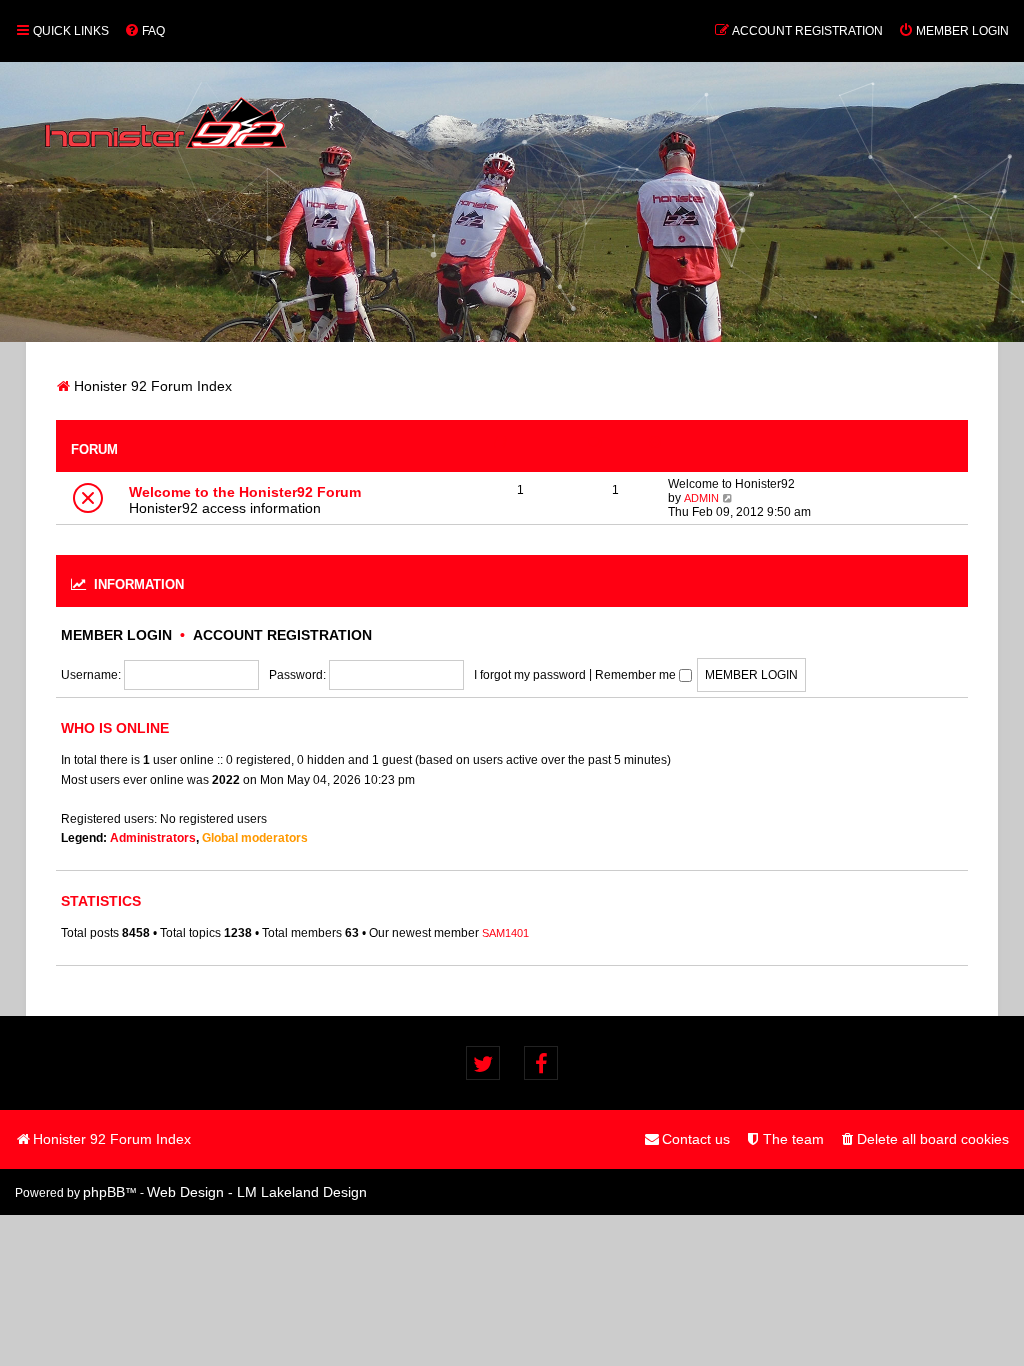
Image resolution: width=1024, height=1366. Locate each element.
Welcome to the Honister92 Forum (245, 492)
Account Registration (282, 635)
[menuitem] (144, 31)
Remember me (637, 675)
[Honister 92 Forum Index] (166, 113)
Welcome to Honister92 (731, 484)
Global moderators (255, 838)
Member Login (116, 635)
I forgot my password (530, 675)
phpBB (104, 1192)
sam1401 (505, 933)
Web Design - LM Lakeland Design (257, 1192)
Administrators (153, 838)
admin (701, 498)
